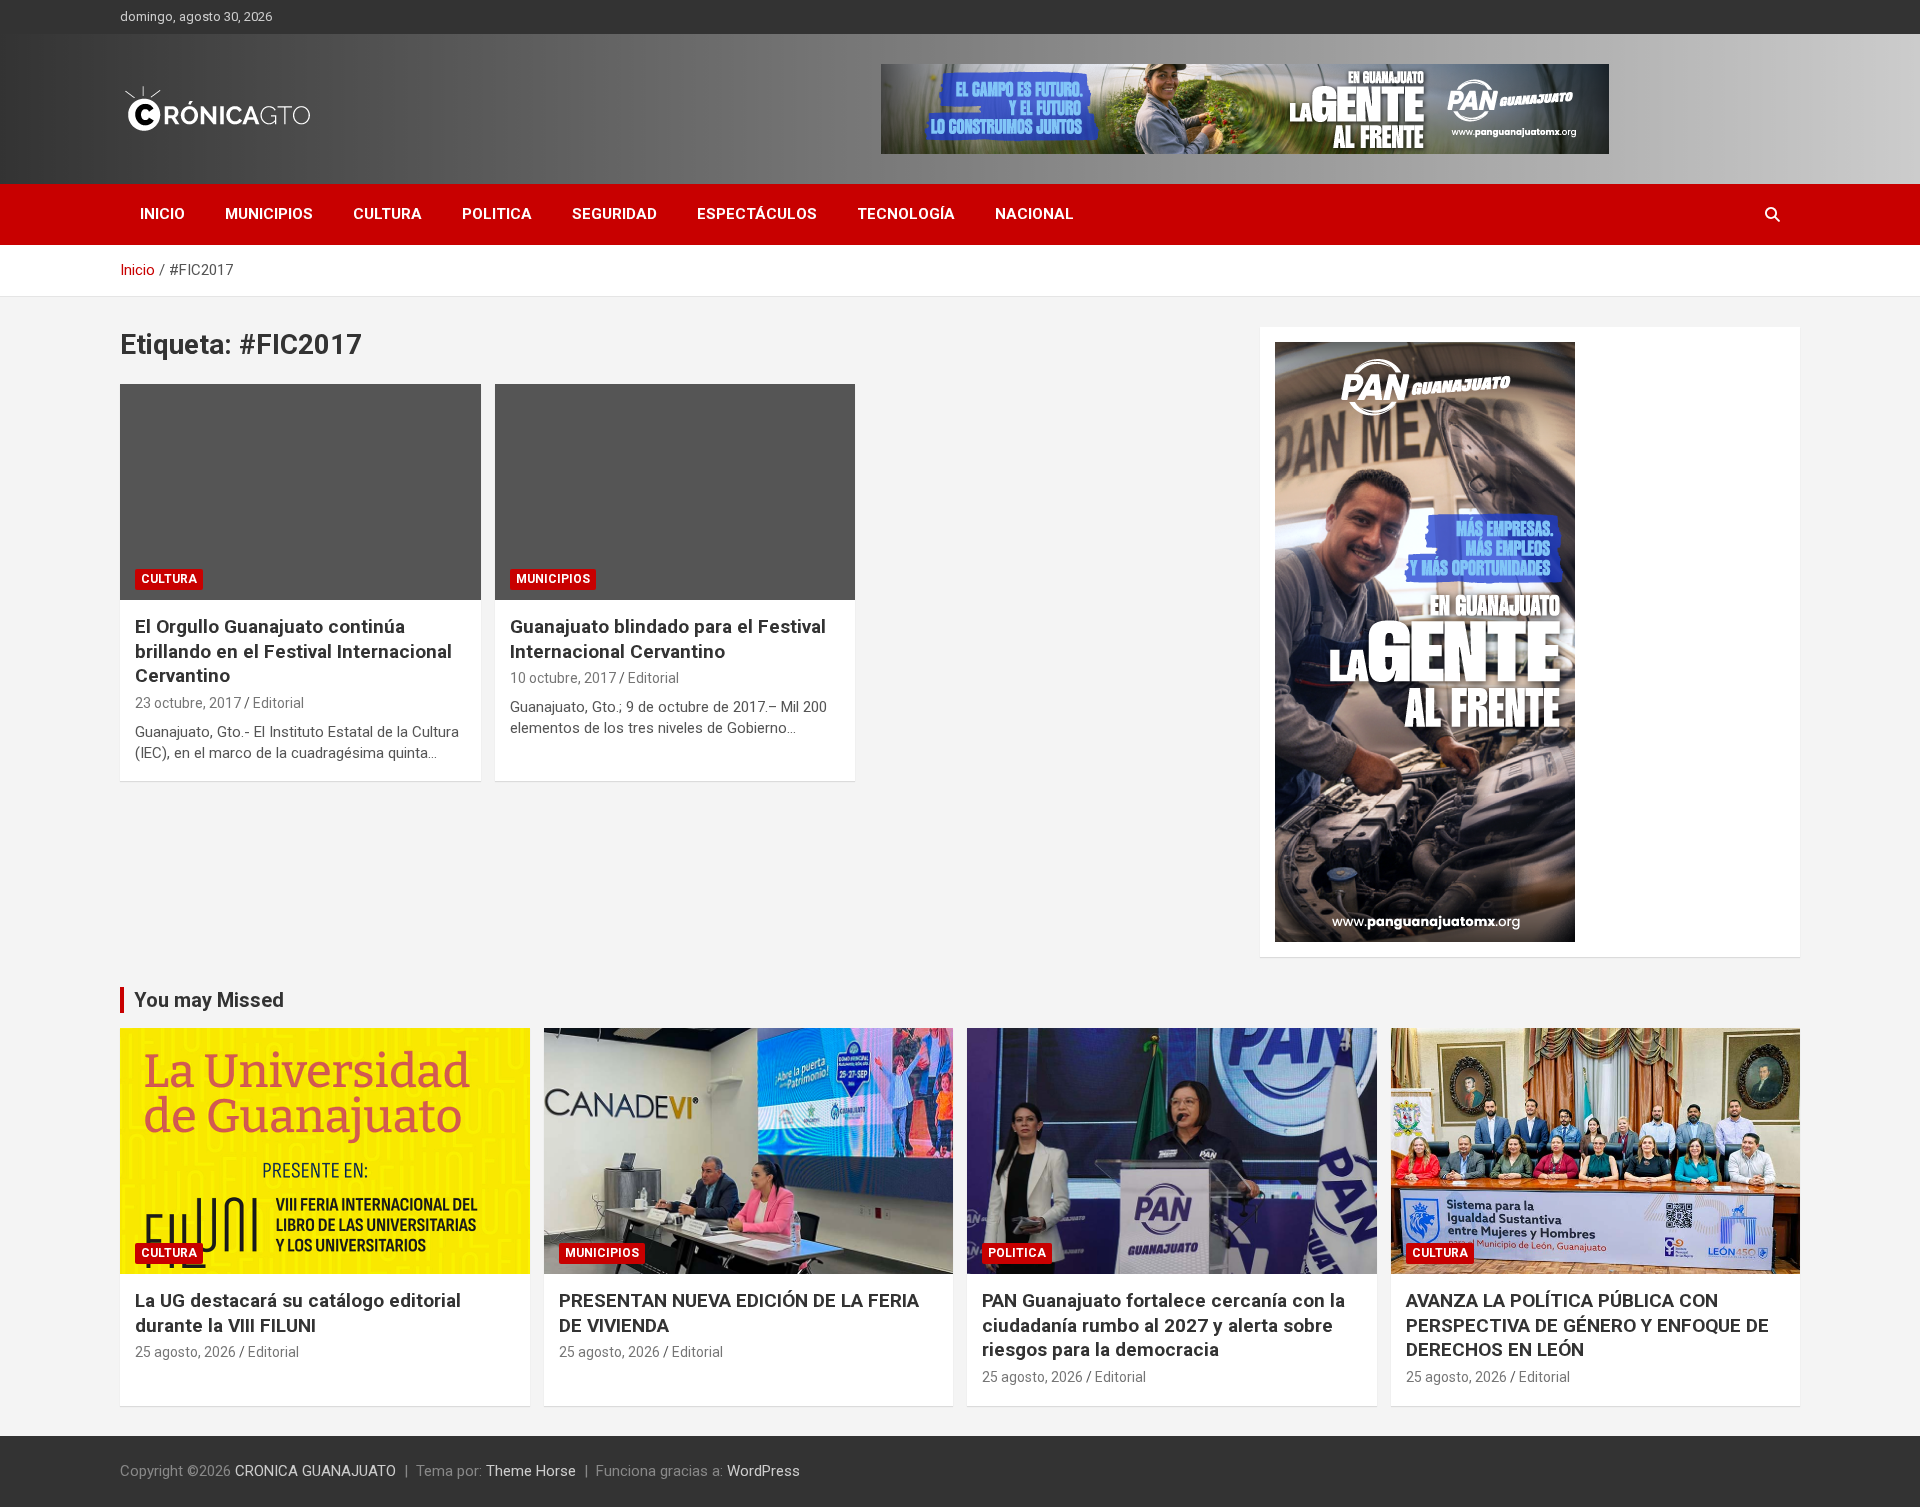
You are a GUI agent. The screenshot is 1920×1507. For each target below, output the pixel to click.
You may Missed (209, 1000)
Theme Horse (531, 1471)
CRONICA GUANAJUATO (315, 1471)
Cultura (387, 214)
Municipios (269, 214)
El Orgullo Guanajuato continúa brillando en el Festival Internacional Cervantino (293, 651)
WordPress (763, 1471)
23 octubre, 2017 (188, 703)
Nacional (1034, 214)
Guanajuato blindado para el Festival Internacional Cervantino (668, 639)
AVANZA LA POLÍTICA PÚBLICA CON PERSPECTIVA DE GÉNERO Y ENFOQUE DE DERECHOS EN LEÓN (1587, 1325)
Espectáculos (757, 214)
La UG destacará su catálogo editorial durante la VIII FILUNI (298, 1313)
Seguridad (614, 214)
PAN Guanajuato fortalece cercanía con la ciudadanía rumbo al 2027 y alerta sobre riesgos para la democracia (1163, 1325)
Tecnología (906, 214)
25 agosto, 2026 (185, 1352)
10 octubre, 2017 (563, 678)
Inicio (162, 214)
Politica (497, 214)
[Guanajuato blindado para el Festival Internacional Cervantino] (675, 492)
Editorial (278, 703)
